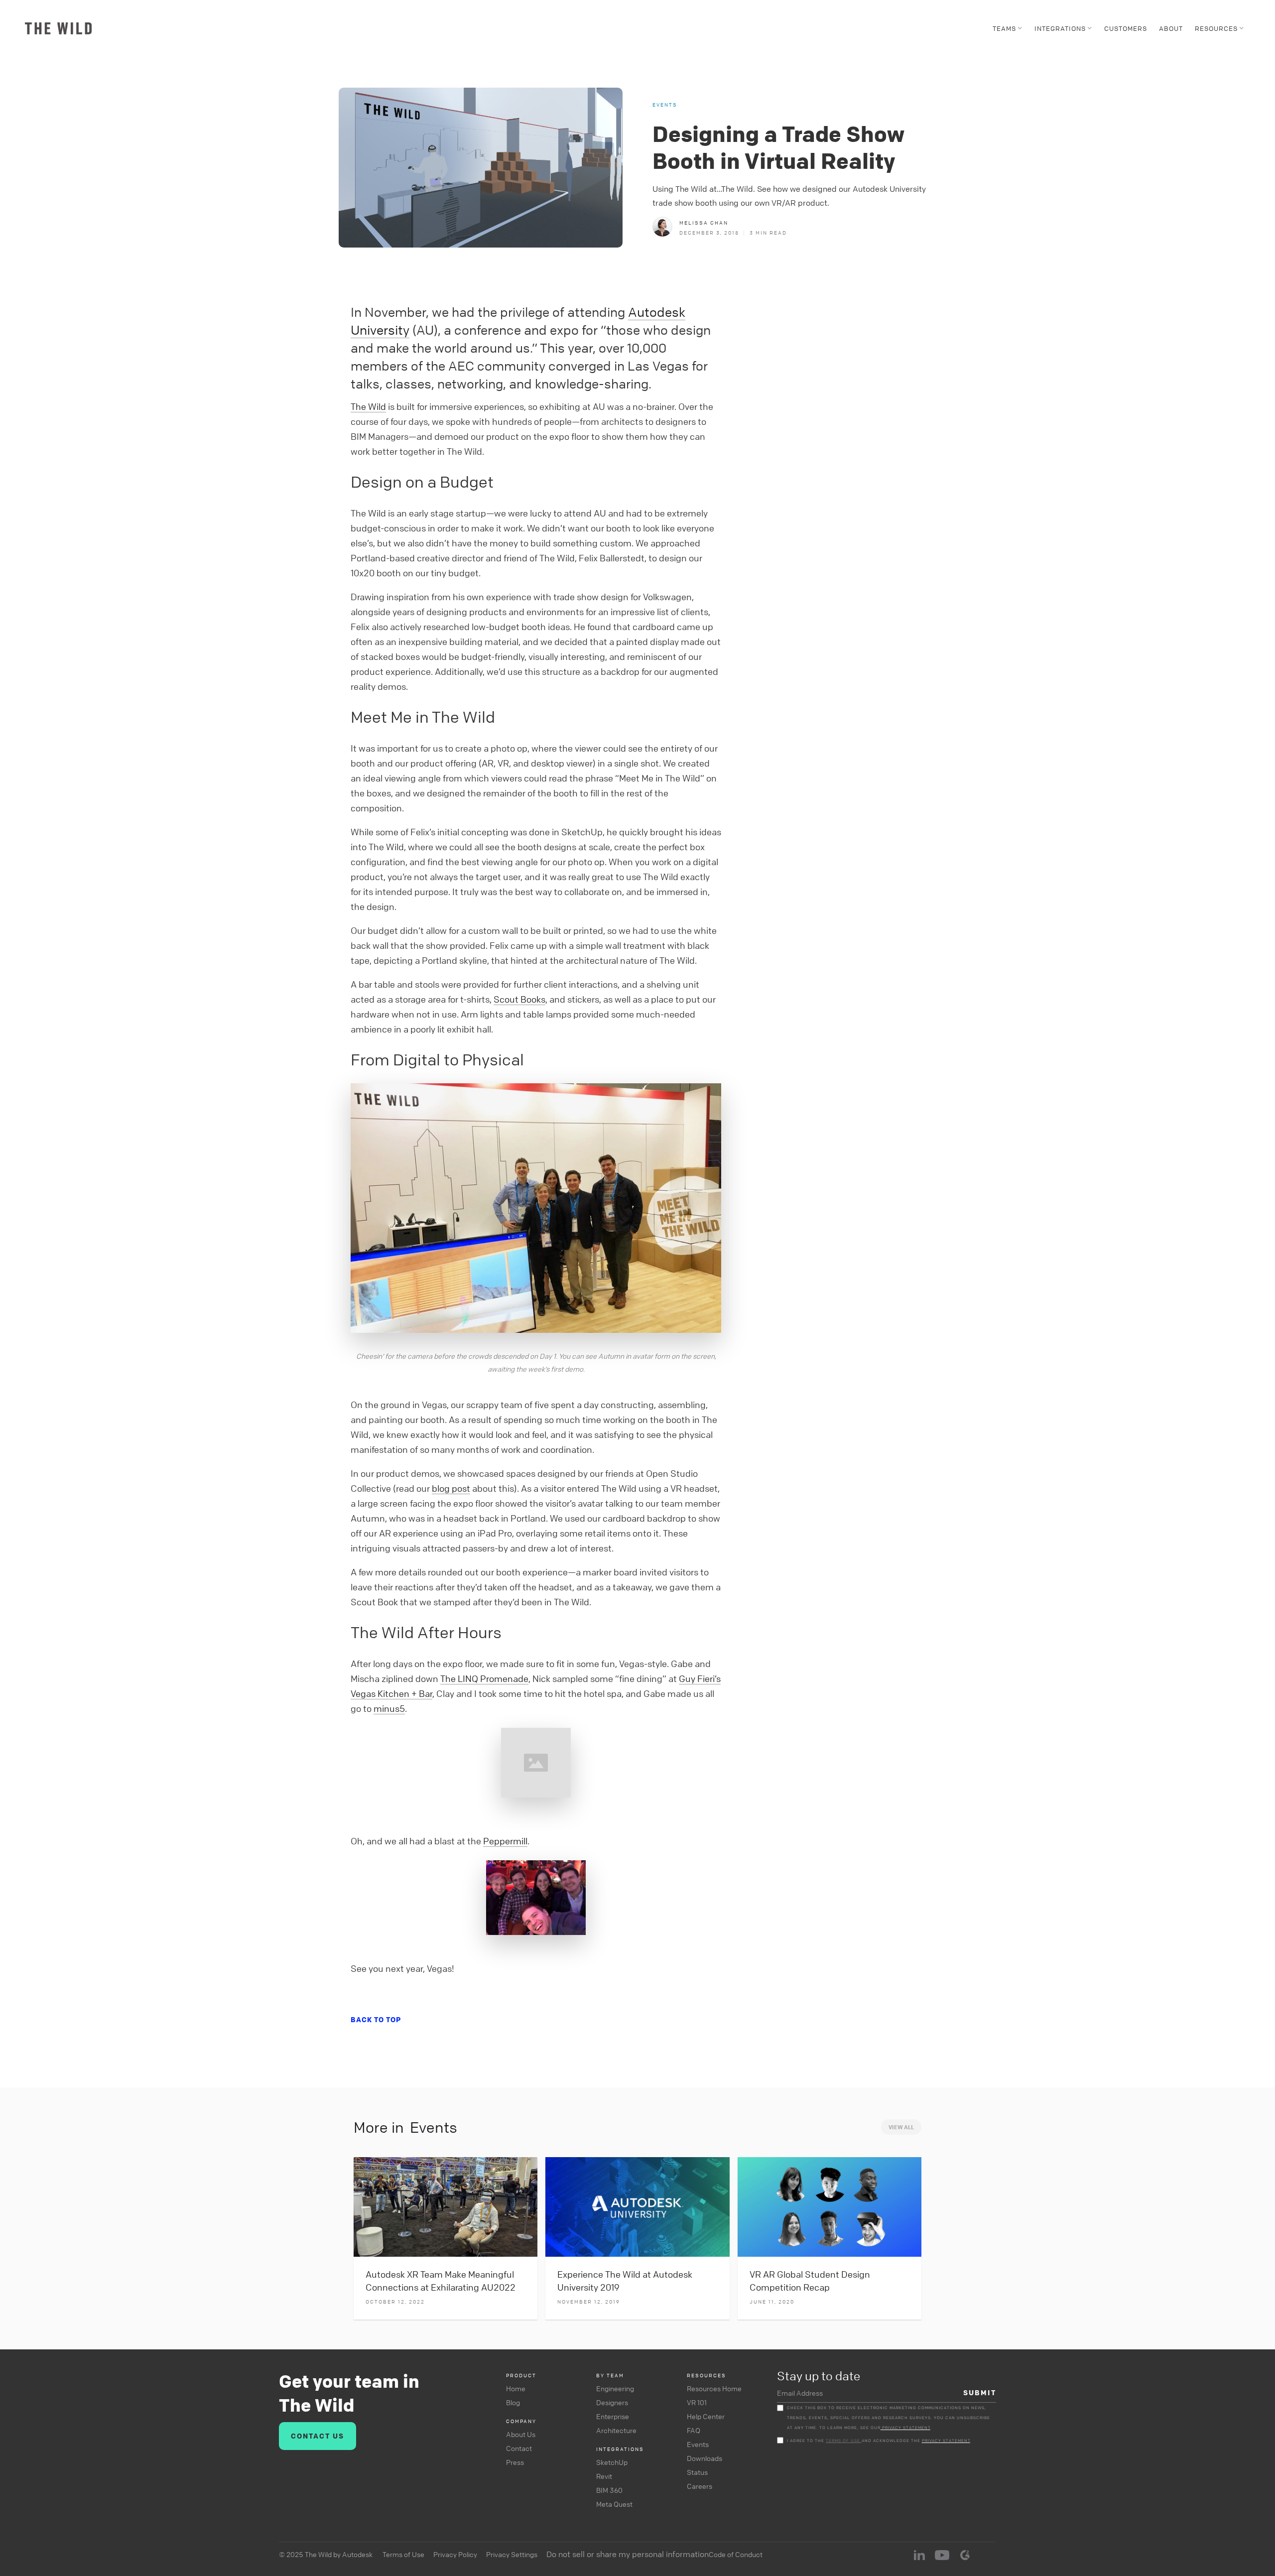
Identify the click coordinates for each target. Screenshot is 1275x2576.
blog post (451, 1488)
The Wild (368, 406)
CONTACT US (318, 2436)
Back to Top (376, 2019)
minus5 (389, 1708)
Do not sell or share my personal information (628, 2554)
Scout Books (519, 999)
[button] (1008, 28)
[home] (58, 28)
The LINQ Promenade (484, 1678)
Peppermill (505, 1841)
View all (901, 2127)
